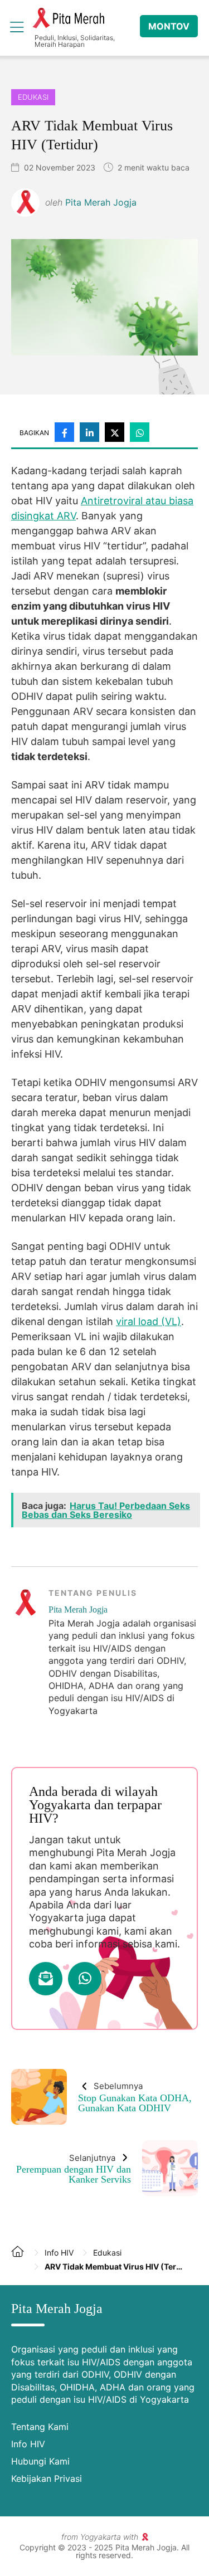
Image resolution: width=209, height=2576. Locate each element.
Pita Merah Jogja (68, 18)
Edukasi (33, 97)
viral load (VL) (149, 1321)
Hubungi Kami (40, 2461)
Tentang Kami (40, 2427)
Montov (169, 26)
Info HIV (28, 2444)
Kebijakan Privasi (47, 2478)
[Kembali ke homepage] (22, 2260)
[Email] (46, 1979)
